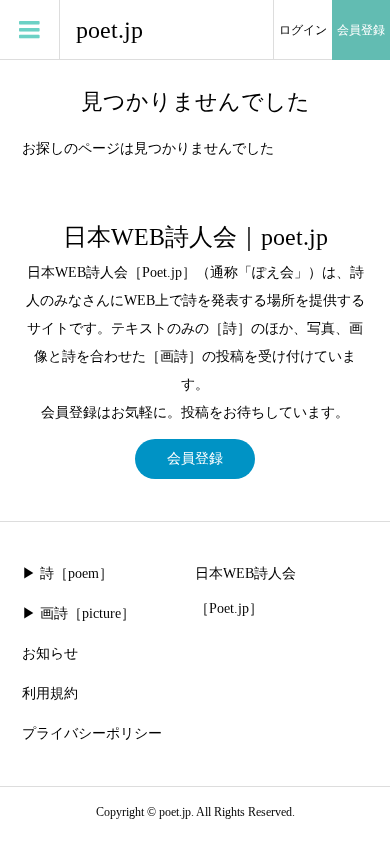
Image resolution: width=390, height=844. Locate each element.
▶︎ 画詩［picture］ (78, 613)
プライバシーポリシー (92, 733)
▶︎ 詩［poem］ (67, 573)
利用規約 (50, 693)
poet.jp (109, 30)
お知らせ (50, 653)
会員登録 (361, 30)
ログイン (303, 30)
